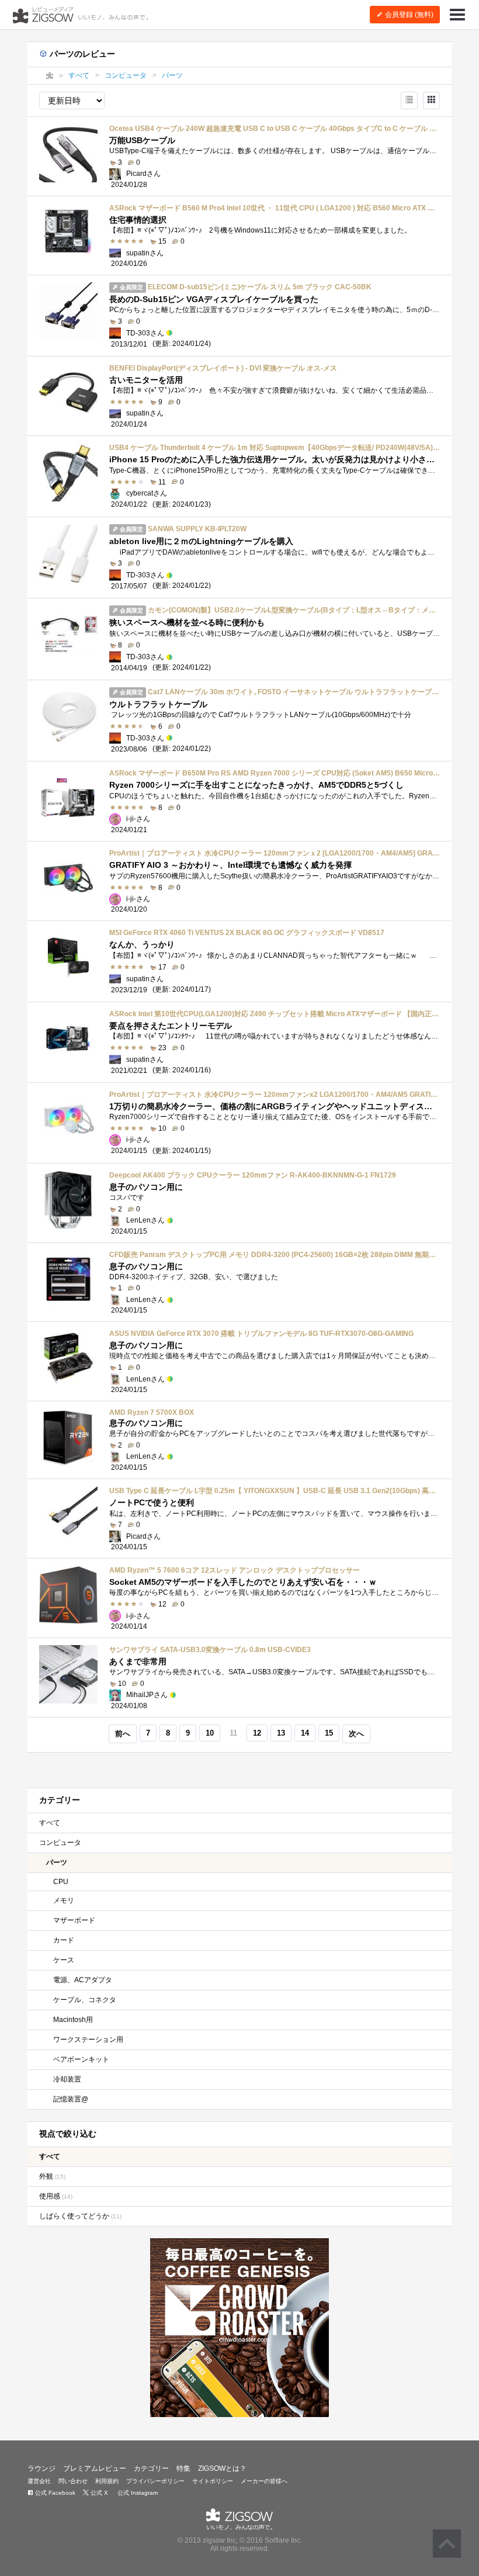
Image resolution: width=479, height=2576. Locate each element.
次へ (356, 1734)
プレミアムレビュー (95, 2468)
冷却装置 (67, 2079)
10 (210, 1733)
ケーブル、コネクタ (85, 2000)
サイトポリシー (213, 2481)
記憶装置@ (71, 2099)
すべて (50, 1823)
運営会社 (39, 2481)
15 (329, 1733)
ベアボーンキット (81, 2059)
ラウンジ (41, 2468)
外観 (52, 2176)
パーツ (57, 1862)
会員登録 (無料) (408, 15)
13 (281, 1733)
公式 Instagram (137, 2493)
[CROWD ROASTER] (239, 2328)
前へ (123, 1734)
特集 (183, 2468)
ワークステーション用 (88, 2040)
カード (64, 1940)
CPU (61, 1882)
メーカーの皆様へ (264, 2481)
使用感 (56, 2196)
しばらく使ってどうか (80, 2216)
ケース (64, 1960)
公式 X (98, 2493)
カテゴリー (151, 2468)
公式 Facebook (54, 2493)
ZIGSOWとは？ (222, 2468)
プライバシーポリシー (155, 2481)
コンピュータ (60, 1843)
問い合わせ (73, 2481)
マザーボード (74, 1920)
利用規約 (107, 2481)
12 (257, 1733)
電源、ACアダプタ (83, 1980)
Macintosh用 (73, 2020)
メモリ (64, 1900)
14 (305, 1733)
